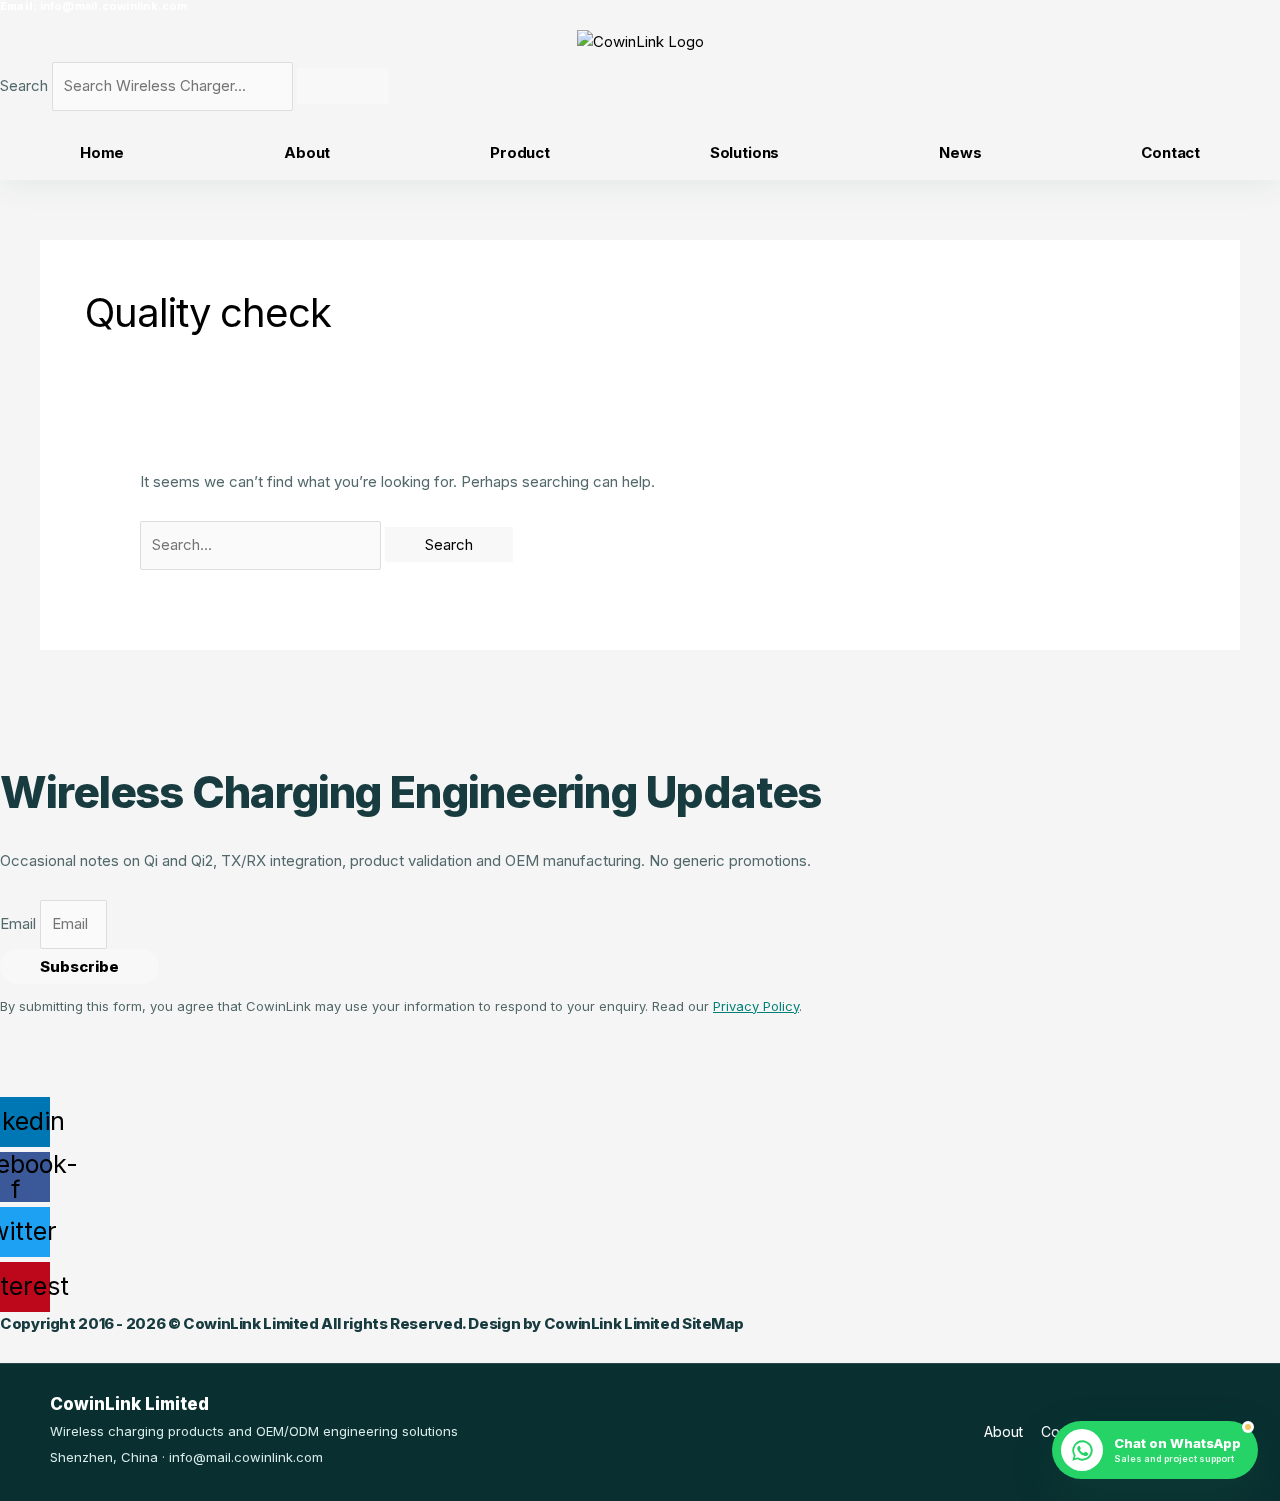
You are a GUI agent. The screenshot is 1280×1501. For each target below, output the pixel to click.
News (960, 152)
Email (20, 923)
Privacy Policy (756, 1006)
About (307, 152)
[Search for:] (262, 544)
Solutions (745, 152)
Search (24, 85)
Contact (1170, 152)
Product (520, 152)
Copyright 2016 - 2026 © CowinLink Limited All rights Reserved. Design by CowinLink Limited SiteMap (371, 1323)
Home (102, 152)
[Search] (343, 86)
